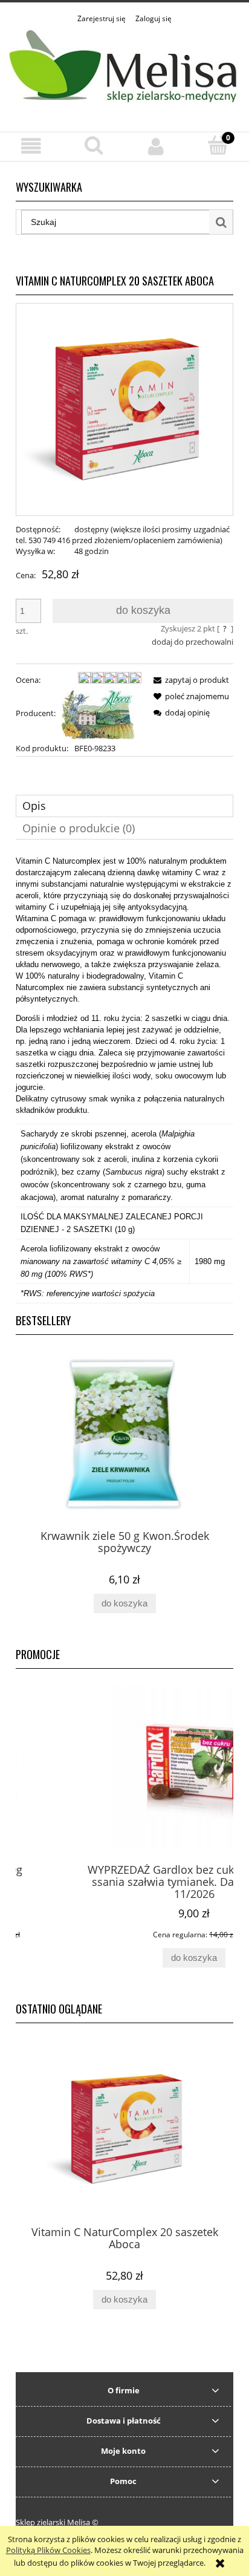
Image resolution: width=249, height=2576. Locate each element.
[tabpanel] (124, 1079)
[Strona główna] (124, 71)
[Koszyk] (218, 145)
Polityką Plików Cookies (48, 2550)
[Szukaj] (221, 222)
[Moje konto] (156, 146)
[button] (31, 146)
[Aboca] (98, 713)
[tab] (124, 806)
